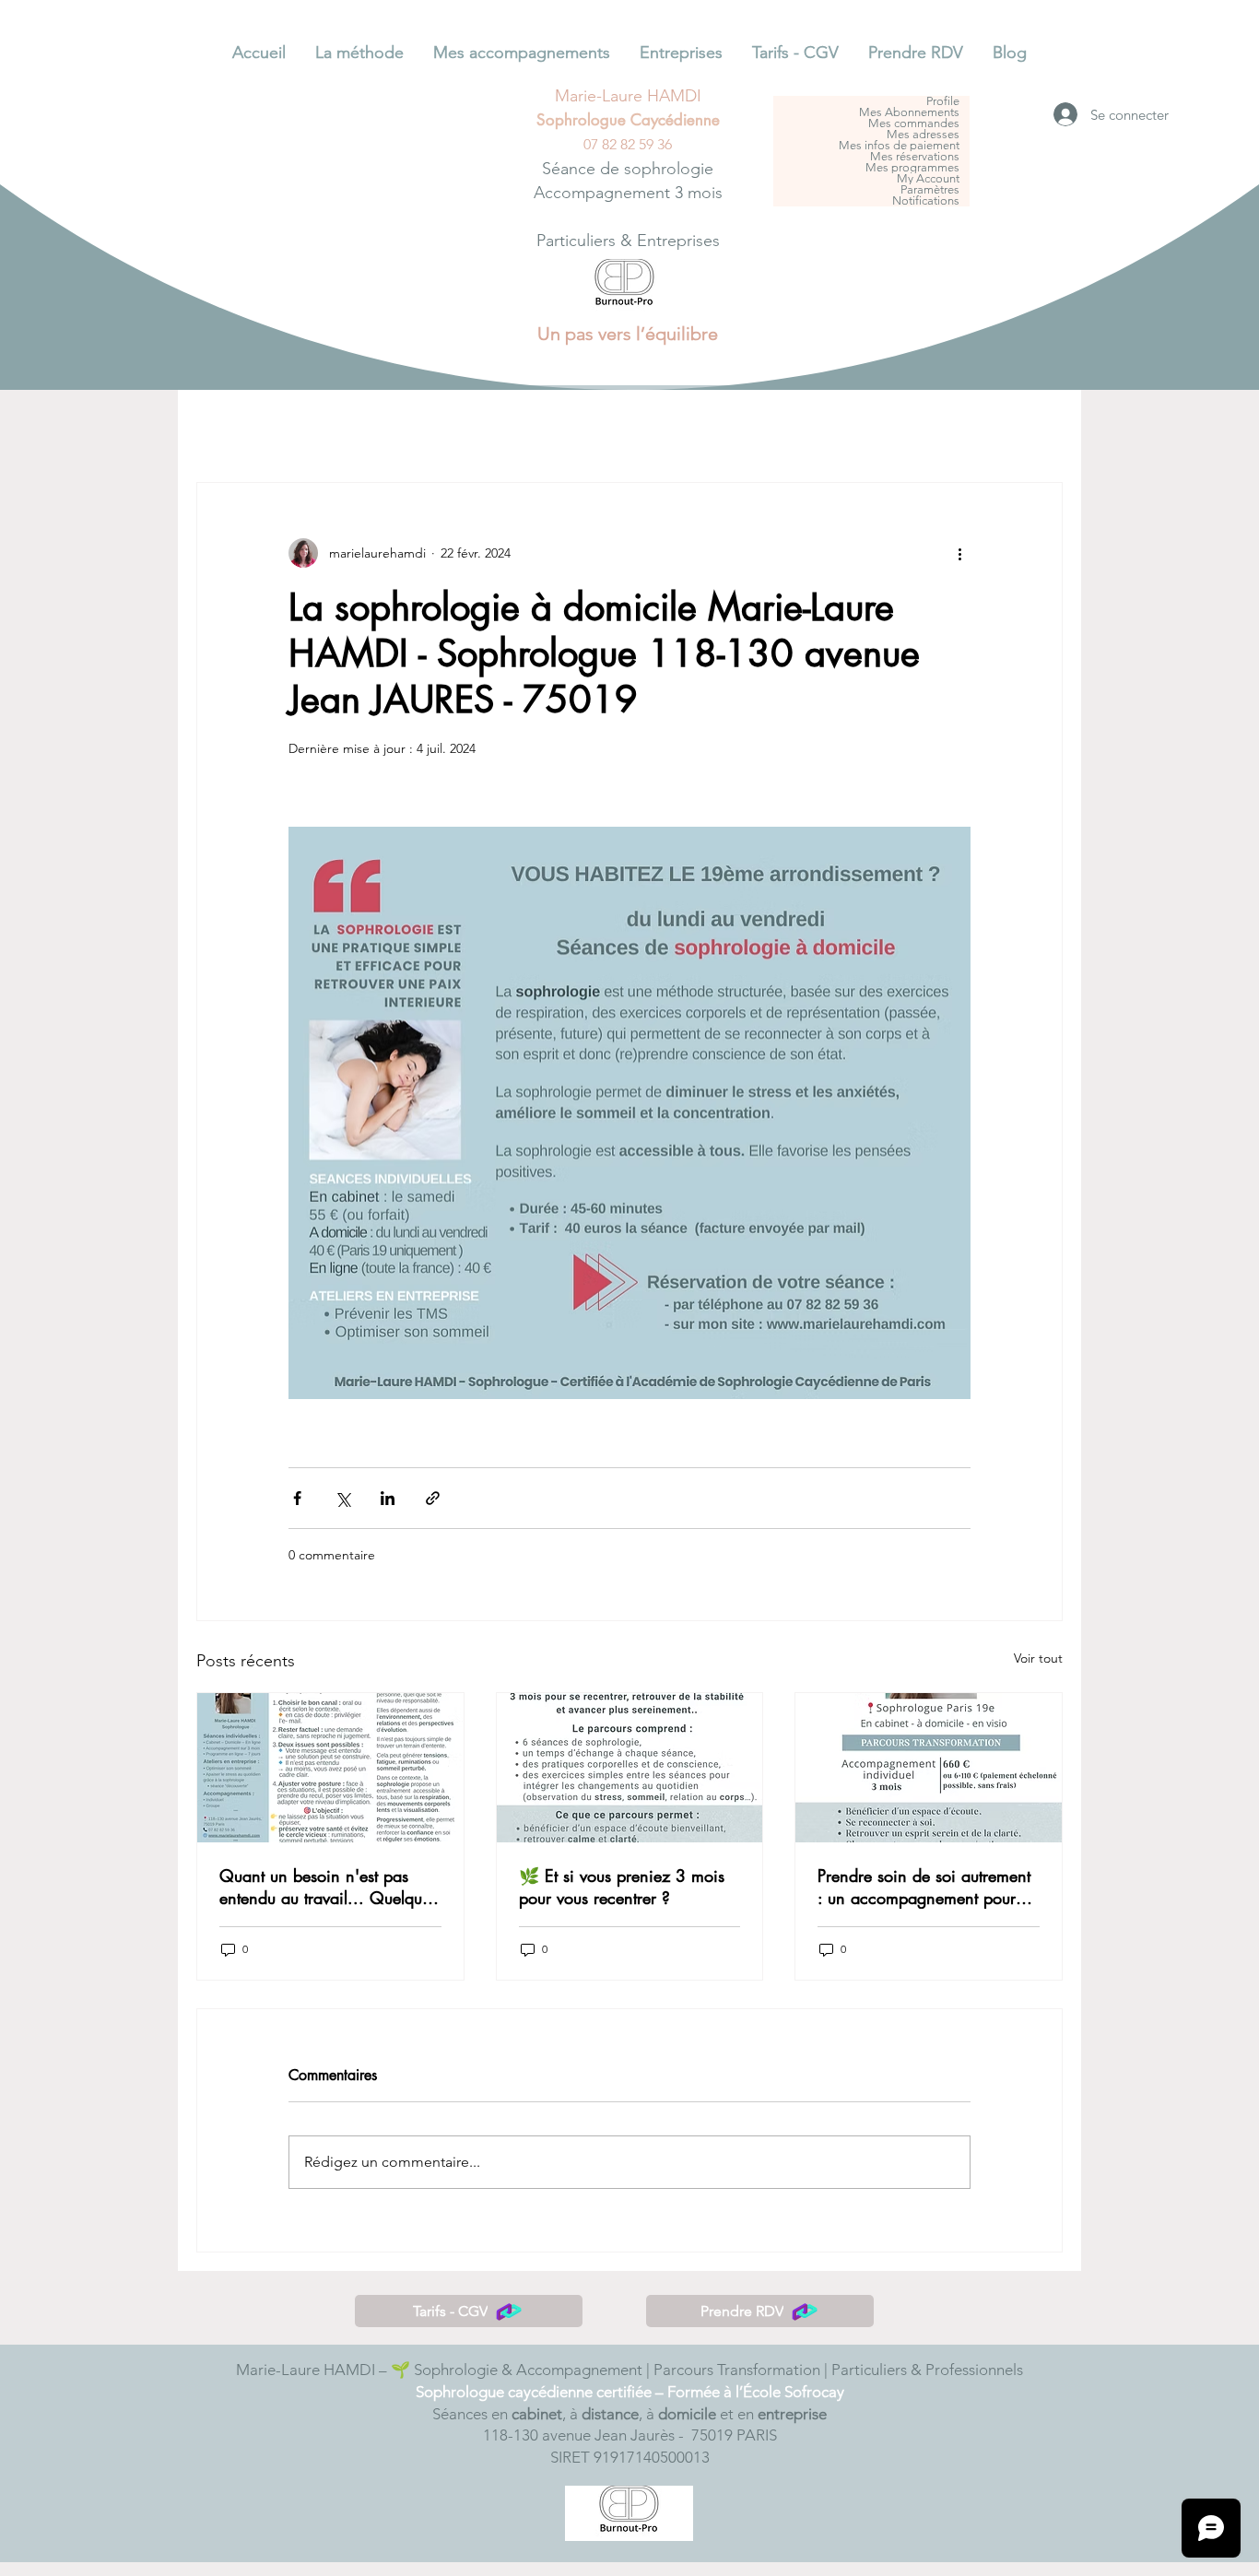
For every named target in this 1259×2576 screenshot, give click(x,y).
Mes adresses (923, 135)
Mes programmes (912, 168)
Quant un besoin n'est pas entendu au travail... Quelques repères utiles (328, 1887)
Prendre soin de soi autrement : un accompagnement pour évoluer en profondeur (924, 1887)
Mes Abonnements (909, 112)
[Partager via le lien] (433, 1498)
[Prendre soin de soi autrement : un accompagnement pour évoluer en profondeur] (929, 1768)
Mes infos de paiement (899, 146)
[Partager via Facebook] (297, 1498)
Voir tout (1038, 1658)
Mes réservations (915, 157)
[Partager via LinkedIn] (388, 1498)
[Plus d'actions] (959, 553)
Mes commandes (914, 124)
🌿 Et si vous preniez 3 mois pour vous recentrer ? (622, 1887)
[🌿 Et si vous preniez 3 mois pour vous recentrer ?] (630, 1768)
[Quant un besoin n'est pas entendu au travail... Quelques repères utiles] (330, 1768)
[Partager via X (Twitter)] (342, 1498)
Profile (943, 101)
